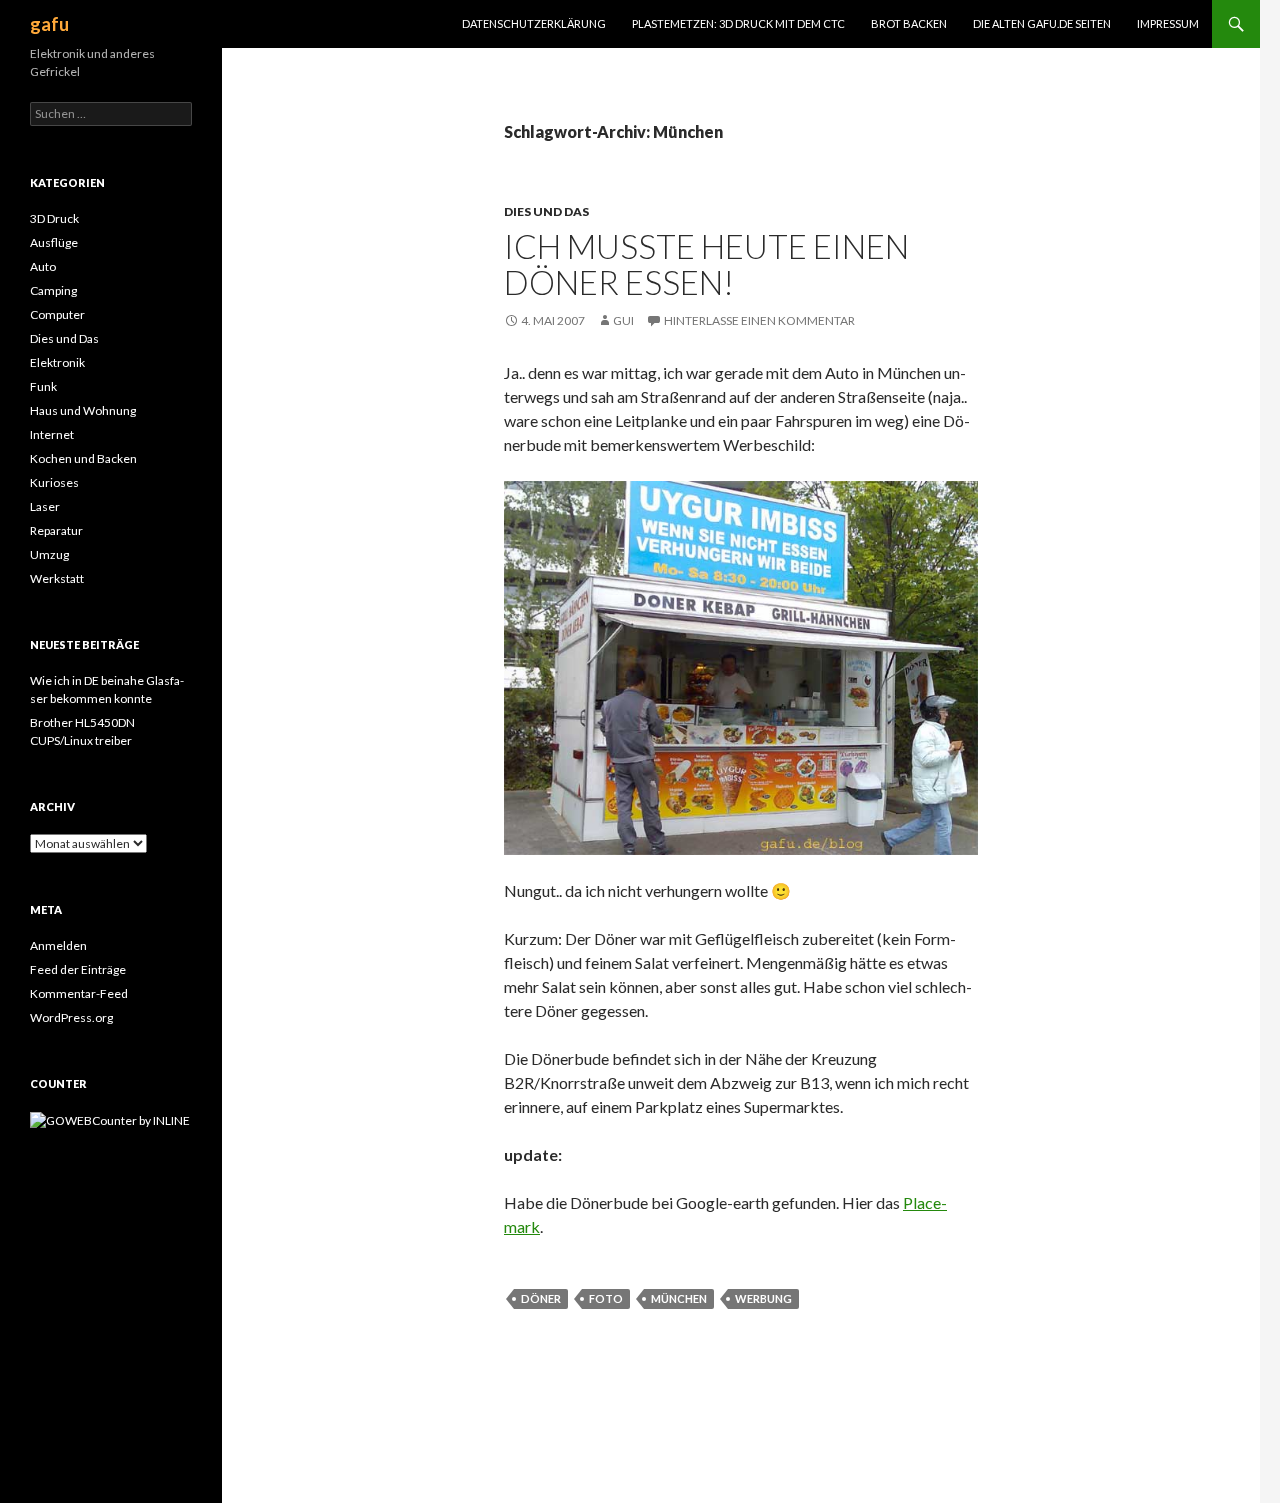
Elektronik (57, 362)
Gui (623, 320)
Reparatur (56, 530)
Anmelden (58, 945)
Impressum (1168, 23)
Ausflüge (54, 242)
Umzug (49, 554)
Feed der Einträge (78, 969)
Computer (57, 314)
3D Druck (54, 218)
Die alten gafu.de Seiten (1042, 23)
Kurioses (54, 482)
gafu (49, 24)
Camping (53, 290)
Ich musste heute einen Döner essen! (706, 264)
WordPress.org (71, 1017)
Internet (52, 434)
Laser (45, 506)
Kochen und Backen (83, 458)
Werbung (763, 1298)
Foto (606, 1298)
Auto (43, 266)
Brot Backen (909, 23)
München (679, 1298)
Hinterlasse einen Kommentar (759, 320)
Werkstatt (57, 578)
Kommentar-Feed (79, 993)
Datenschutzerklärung (534, 23)
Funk (43, 386)
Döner (541, 1298)
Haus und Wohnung (83, 410)
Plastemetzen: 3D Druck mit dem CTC (738, 23)
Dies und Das (546, 211)
